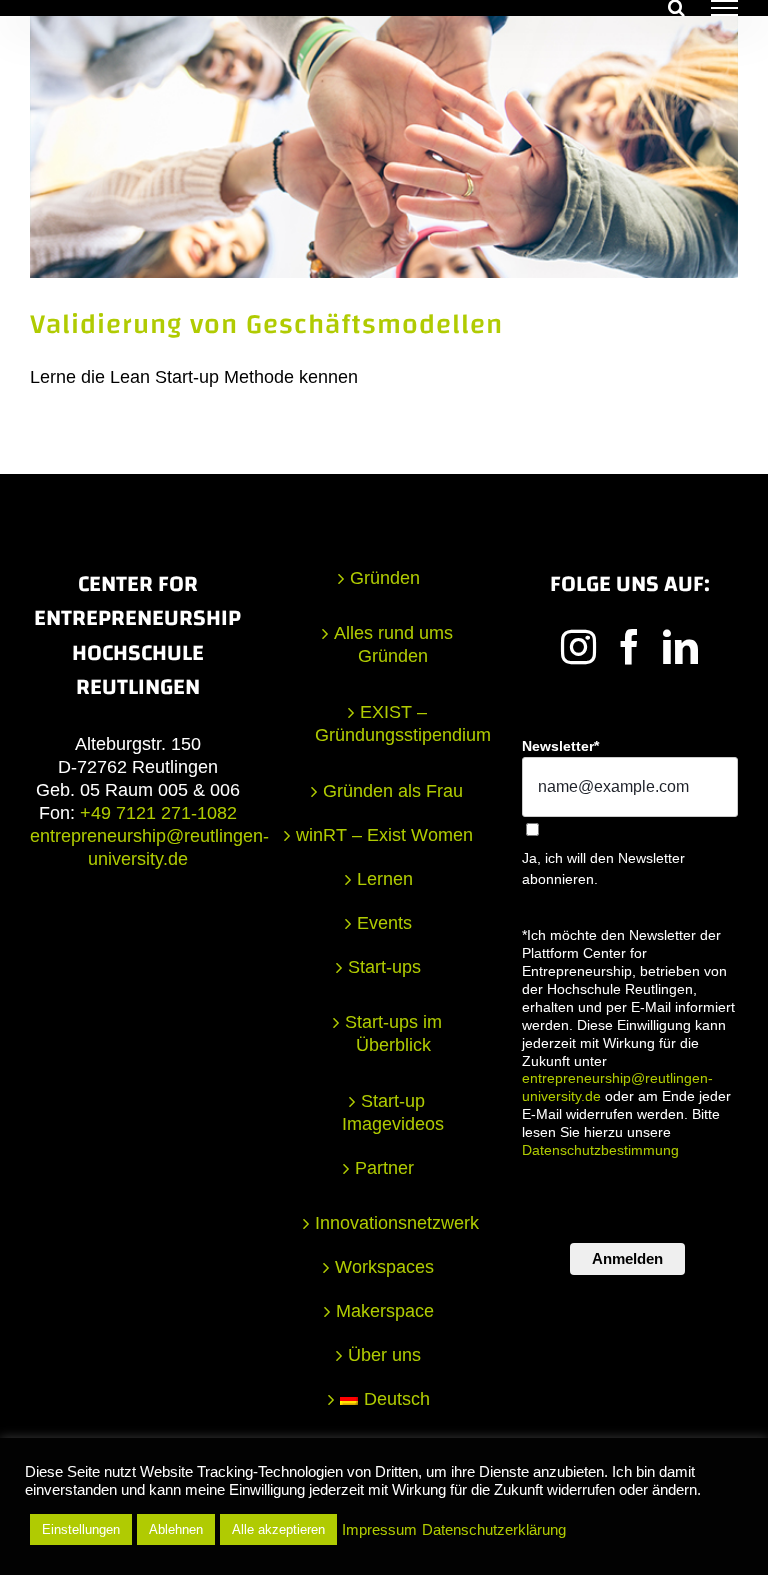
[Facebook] (629, 646)
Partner (384, 1168)
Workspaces (384, 1267)
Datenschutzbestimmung (600, 1150)
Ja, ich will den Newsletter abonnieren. (603, 868)
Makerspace (385, 1311)
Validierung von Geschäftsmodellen (266, 324)
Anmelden (627, 1258)
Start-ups (384, 967)
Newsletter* (560, 746)
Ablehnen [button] (176, 1529)
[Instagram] (578, 646)
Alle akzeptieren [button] (278, 1529)
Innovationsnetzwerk (393, 1223)
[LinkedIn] (680, 646)
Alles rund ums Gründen (393, 644)
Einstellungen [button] (81, 1529)
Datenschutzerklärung (494, 1530)
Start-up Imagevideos (393, 1112)
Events (384, 923)
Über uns (384, 1355)
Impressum (379, 1530)
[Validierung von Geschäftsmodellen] (384, 146)
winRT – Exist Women (384, 835)
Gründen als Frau (393, 791)
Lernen (385, 879)
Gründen (385, 578)
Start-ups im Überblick (393, 1033)
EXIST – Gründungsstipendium (393, 723)
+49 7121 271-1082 (158, 813)
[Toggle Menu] (724, 8)
